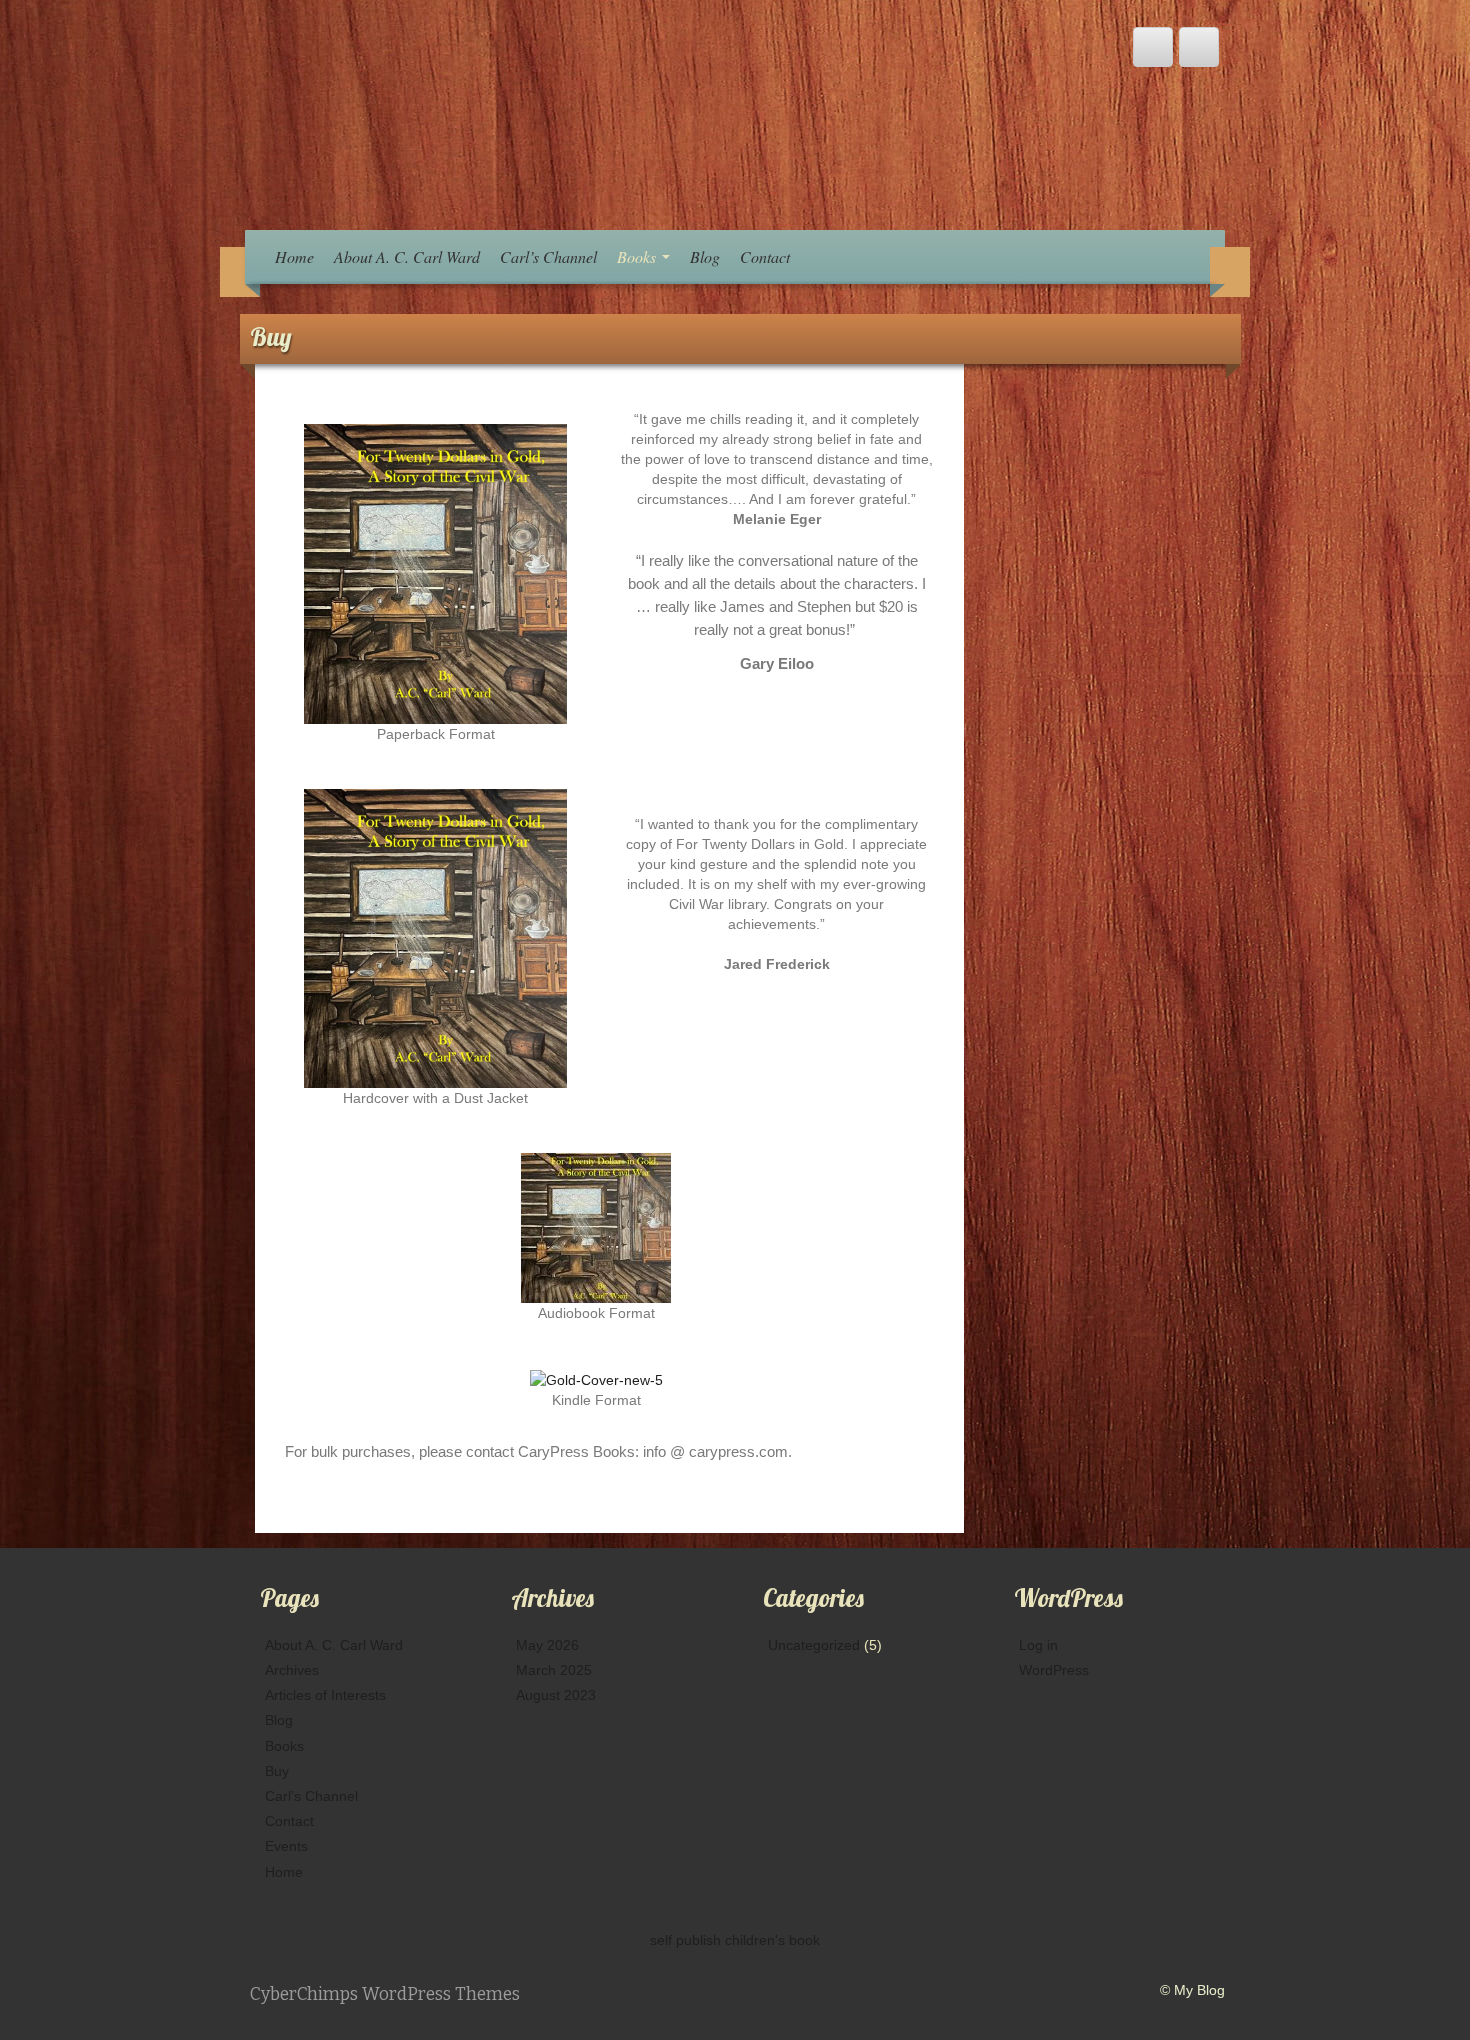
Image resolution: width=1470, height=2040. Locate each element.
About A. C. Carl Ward (407, 256)
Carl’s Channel (548, 256)
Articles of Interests (325, 1695)
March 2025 (554, 1670)
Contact (765, 256)
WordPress (1054, 1670)
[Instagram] (1199, 47)
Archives (292, 1670)
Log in (1038, 1645)
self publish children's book (735, 1940)
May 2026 (547, 1645)
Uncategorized (814, 1645)
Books (638, 256)
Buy (277, 1771)
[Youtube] (1153, 47)
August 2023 (556, 1695)
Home (294, 256)
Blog (705, 256)
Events (286, 1846)
